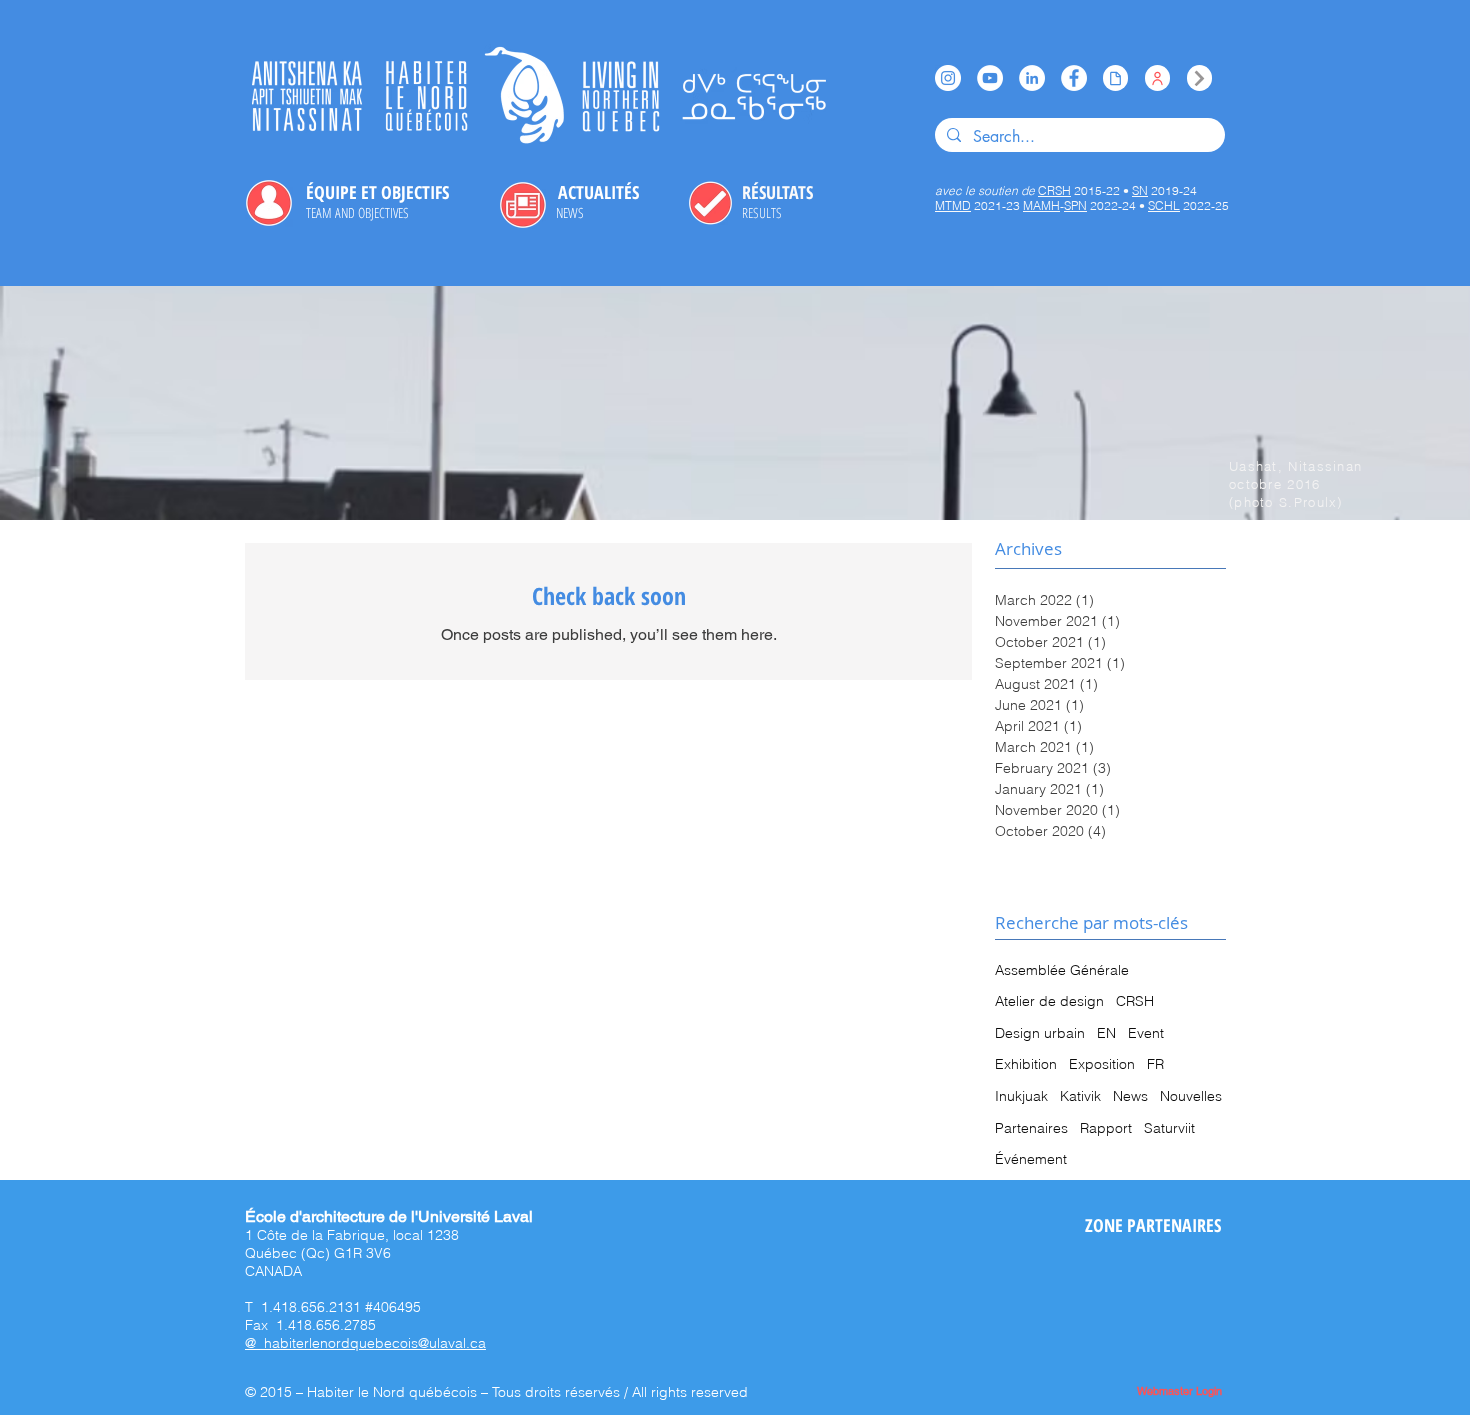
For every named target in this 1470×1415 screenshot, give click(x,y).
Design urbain (1040, 1033)
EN (1106, 1033)
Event (1146, 1033)
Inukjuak (1021, 1096)
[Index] (1199, 78)
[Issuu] (1115, 78)
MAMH (1041, 205)
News (1130, 1096)
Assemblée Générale (1062, 970)
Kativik (1080, 1096)
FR (1155, 1064)
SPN (1075, 205)
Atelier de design (1049, 1001)
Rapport (1106, 1128)
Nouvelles (1191, 1096)
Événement (1031, 1159)
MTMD (953, 205)
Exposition (1102, 1064)
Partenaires (1031, 1128)
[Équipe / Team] (1157, 78)
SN (1140, 190)
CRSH (1135, 1001)
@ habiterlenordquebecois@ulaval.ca (365, 1343)
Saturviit (1169, 1128)
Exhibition (1026, 1064)
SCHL (1164, 205)
